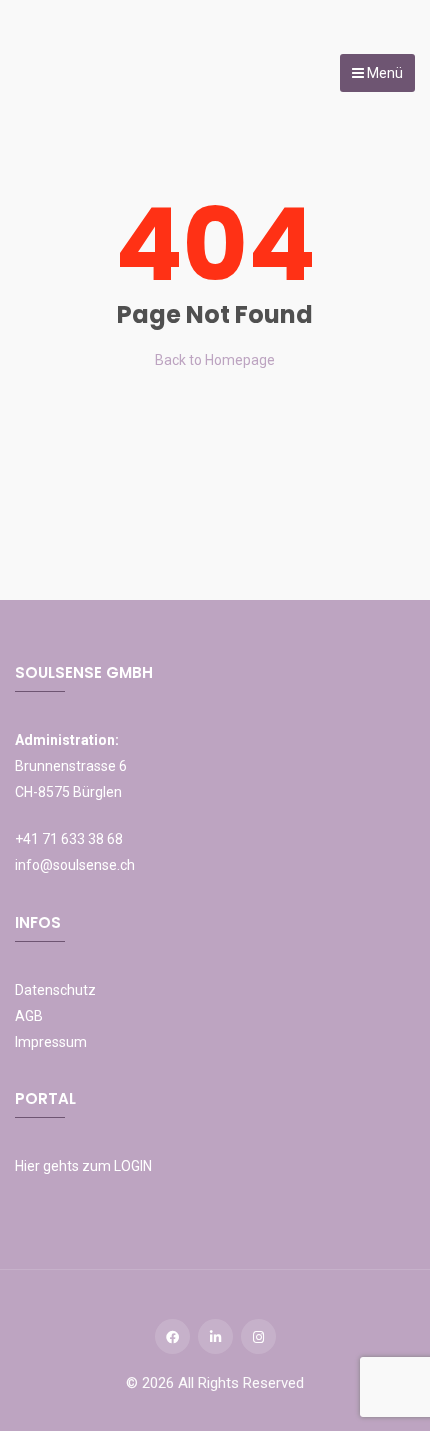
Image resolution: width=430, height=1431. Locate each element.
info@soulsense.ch (75, 865)
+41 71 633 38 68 (69, 839)
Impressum (51, 1042)
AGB (29, 1016)
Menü (383, 73)
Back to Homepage (215, 360)
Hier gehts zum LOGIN (83, 1166)
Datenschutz (55, 990)
